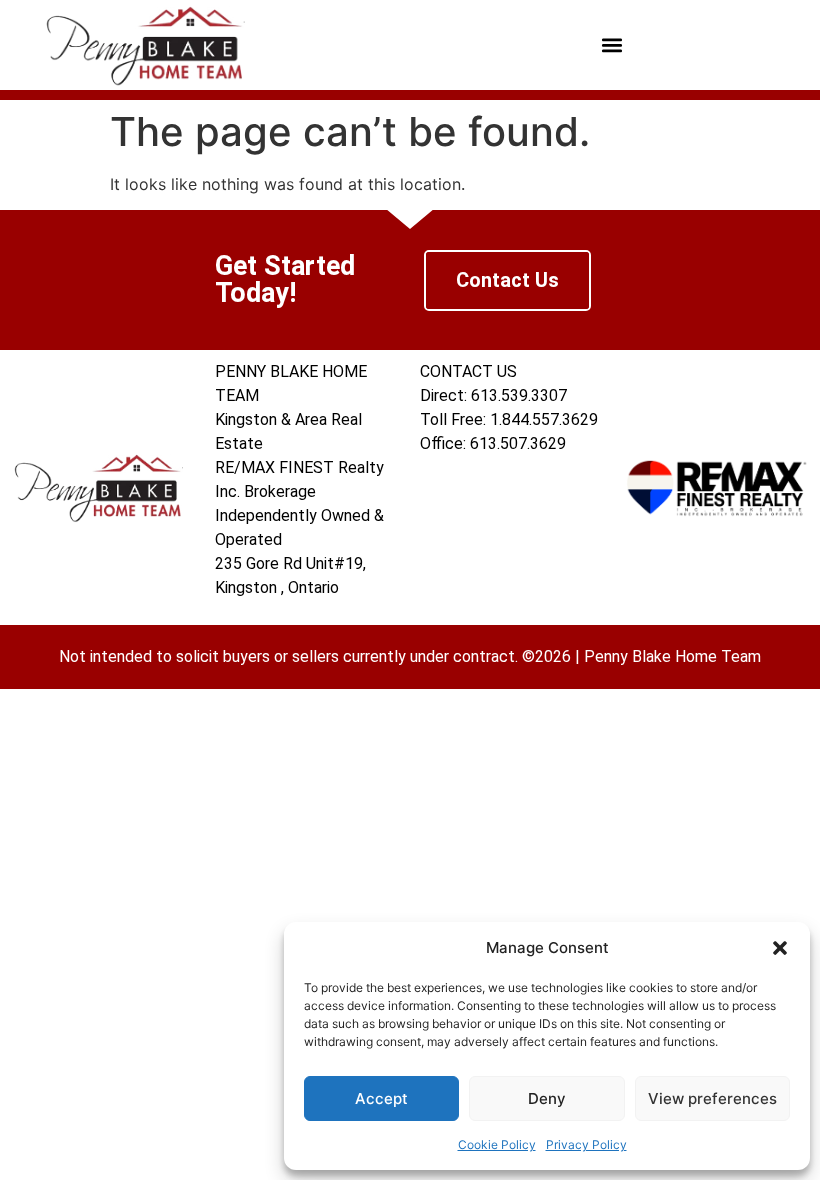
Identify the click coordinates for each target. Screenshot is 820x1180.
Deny (547, 1098)
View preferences (712, 1098)
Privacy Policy (586, 1144)
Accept (381, 1098)
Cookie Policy (497, 1144)
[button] (780, 948)
